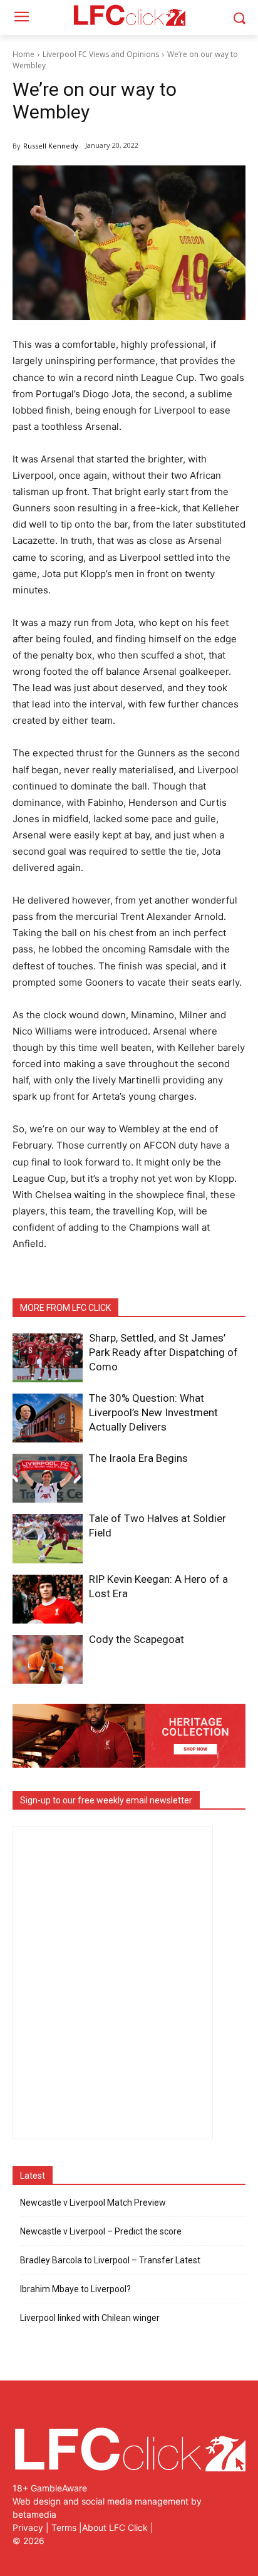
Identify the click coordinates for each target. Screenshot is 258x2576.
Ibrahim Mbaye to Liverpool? (75, 2289)
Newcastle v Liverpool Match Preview (93, 2203)
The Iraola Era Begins (138, 1458)
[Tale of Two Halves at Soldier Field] (48, 1538)
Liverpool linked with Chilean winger (90, 2318)
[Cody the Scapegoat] (48, 1659)
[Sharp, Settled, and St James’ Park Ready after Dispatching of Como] (48, 1358)
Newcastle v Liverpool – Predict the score (101, 2231)
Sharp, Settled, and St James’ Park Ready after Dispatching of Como (163, 1352)
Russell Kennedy (51, 146)
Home (23, 54)
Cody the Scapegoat (137, 1639)
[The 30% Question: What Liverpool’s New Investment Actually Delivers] (48, 1418)
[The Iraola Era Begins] (48, 1478)
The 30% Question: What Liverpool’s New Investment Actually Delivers (153, 1412)
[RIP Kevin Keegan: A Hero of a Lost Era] (48, 1599)
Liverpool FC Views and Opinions (101, 54)
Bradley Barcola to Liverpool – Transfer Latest (110, 2260)
